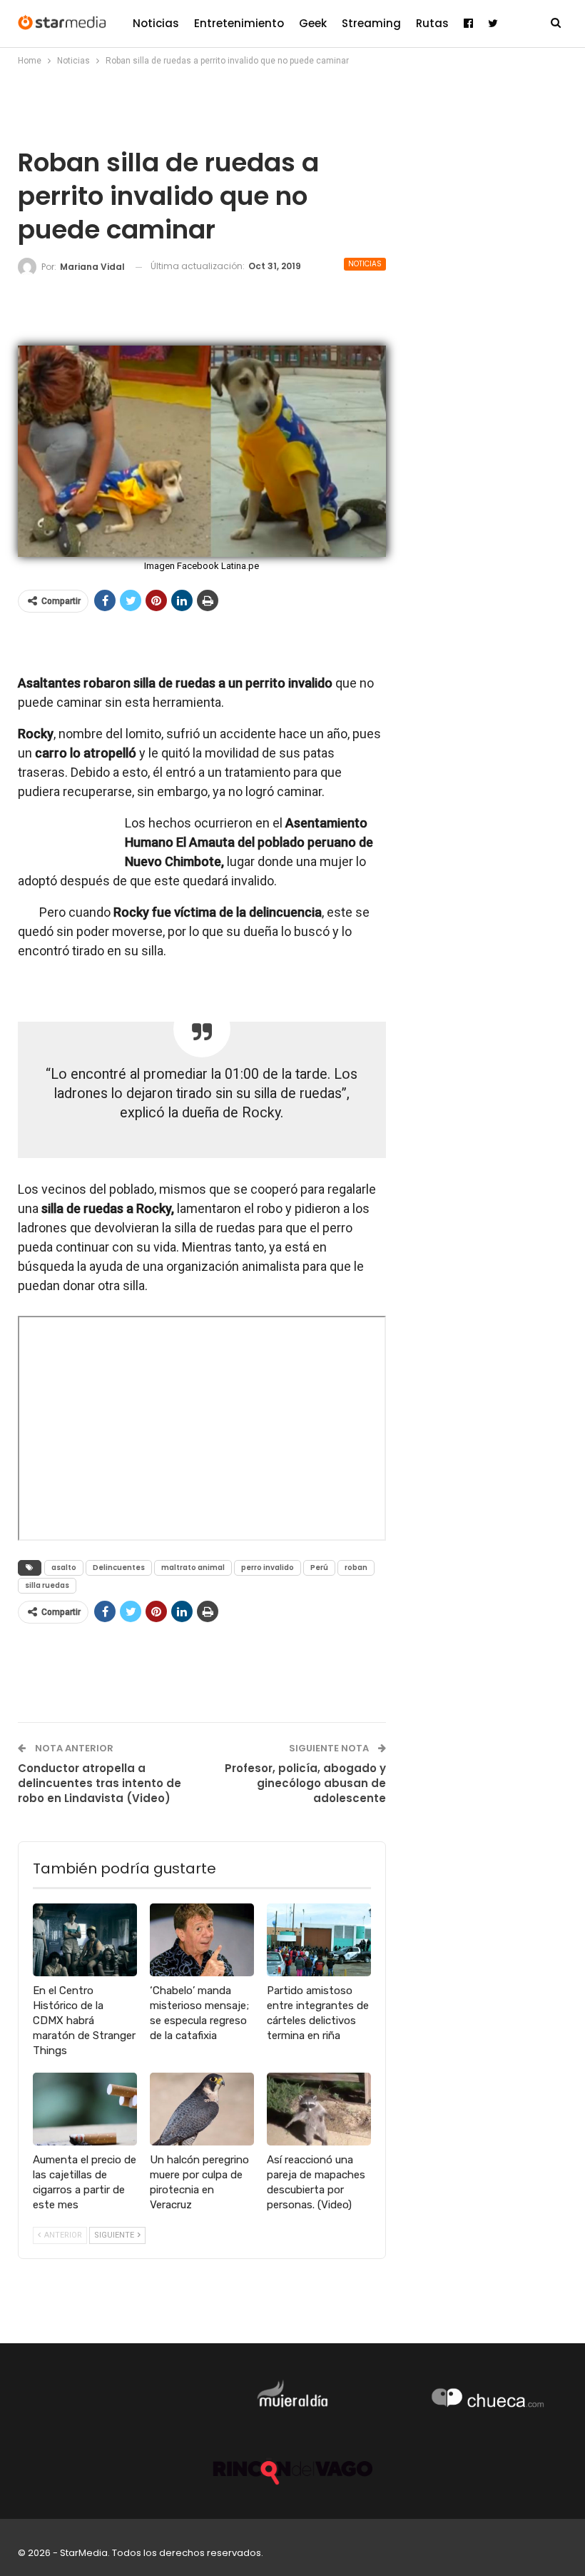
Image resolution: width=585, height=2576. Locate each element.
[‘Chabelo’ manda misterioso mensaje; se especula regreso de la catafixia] (202, 1940)
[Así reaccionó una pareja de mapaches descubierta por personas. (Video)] (319, 2109)
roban (356, 1568)
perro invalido (268, 1568)
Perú (319, 1568)
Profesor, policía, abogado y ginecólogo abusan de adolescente (305, 1783)
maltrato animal (193, 1568)
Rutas (432, 23)
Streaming (371, 23)
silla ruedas (47, 1585)
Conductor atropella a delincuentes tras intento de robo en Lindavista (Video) (100, 1783)
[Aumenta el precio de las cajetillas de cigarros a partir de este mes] (85, 2109)
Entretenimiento (239, 23)
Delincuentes (119, 1568)
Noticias (156, 23)
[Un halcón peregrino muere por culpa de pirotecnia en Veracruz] (202, 2109)
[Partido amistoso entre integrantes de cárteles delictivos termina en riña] (319, 1940)
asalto (64, 1568)
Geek (313, 23)
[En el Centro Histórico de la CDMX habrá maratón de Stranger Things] (85, 1940)
